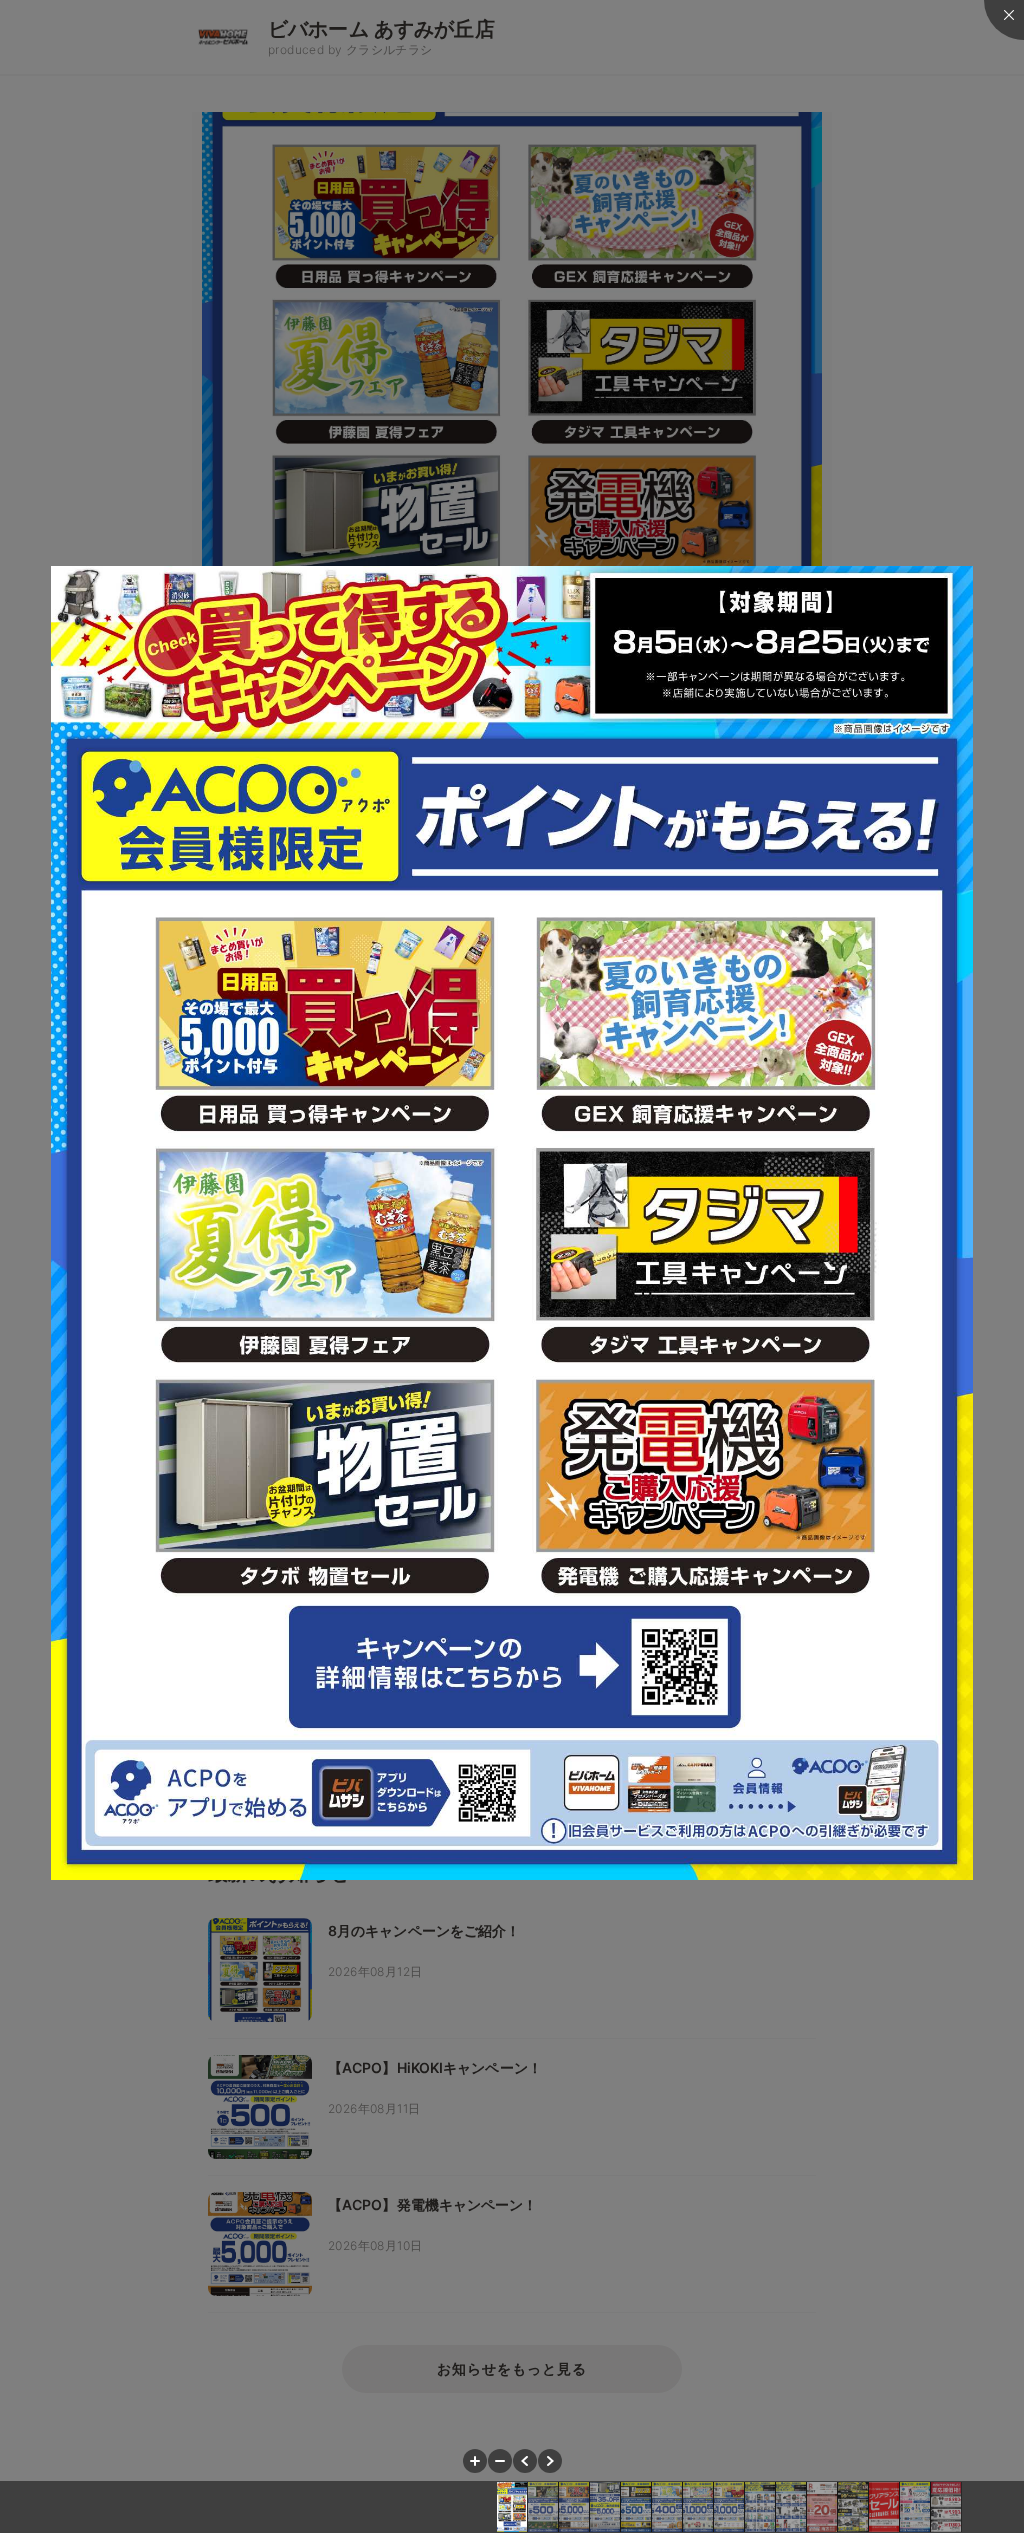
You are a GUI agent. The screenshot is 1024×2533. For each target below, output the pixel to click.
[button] (475, 2461)
